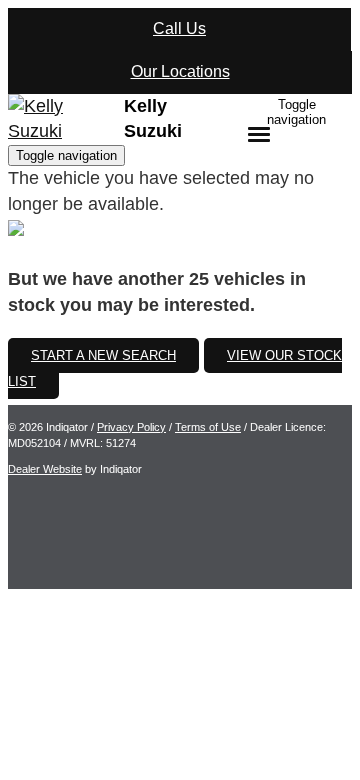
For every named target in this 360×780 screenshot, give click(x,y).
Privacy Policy (131, 427)
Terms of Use (208, 427)
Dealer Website (45, 469)
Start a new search (103, 355)
